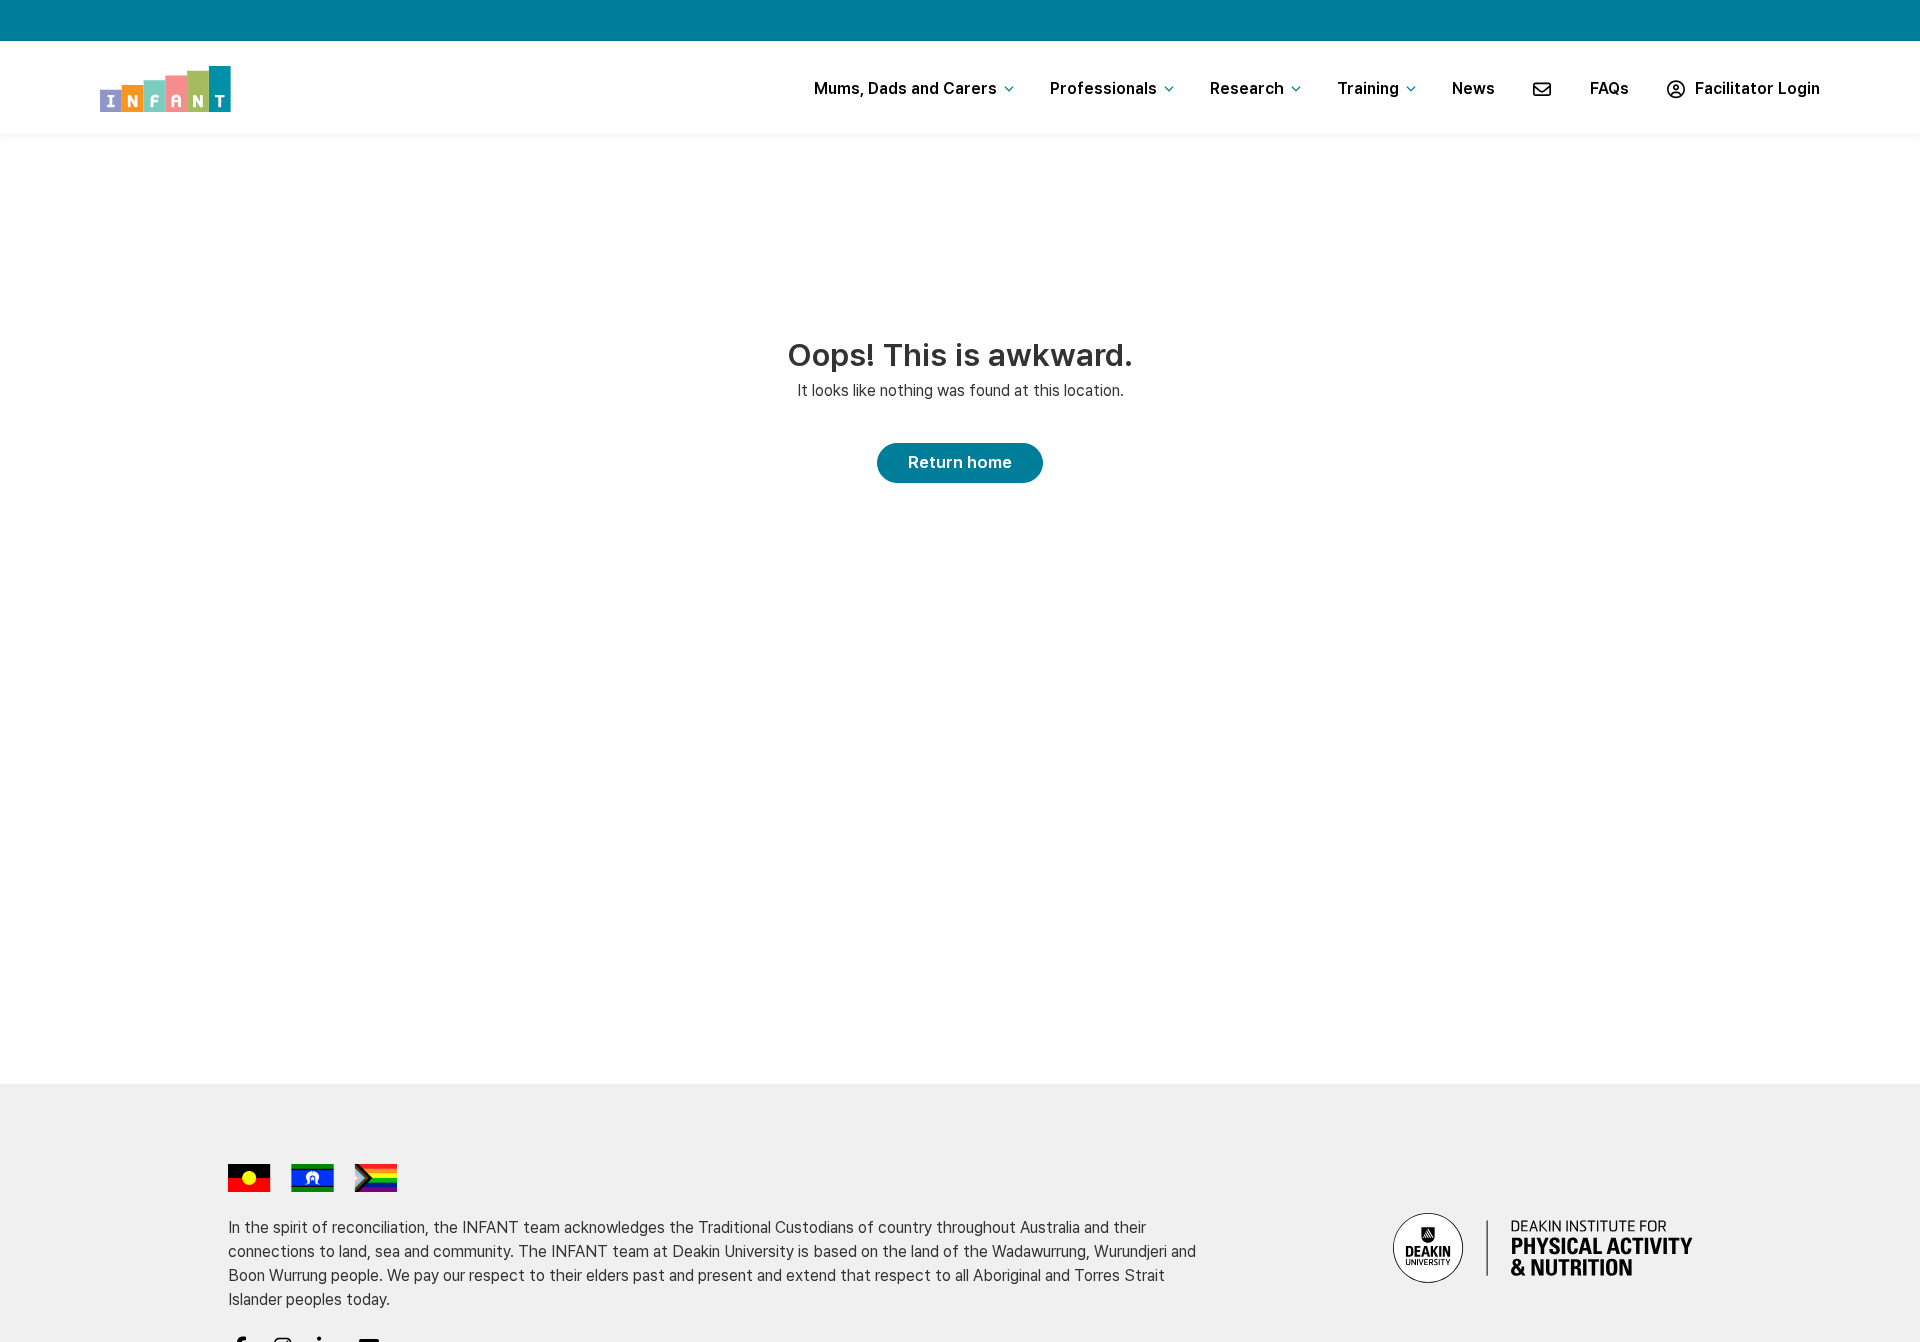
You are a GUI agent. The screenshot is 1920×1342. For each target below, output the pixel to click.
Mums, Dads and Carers (905, 88)
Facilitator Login (1753, 88)
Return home (960, 462)
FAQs (1609, 88)
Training (1368, 88)
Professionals (1103, 88)
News (1473, 88)
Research (1247, 88)
